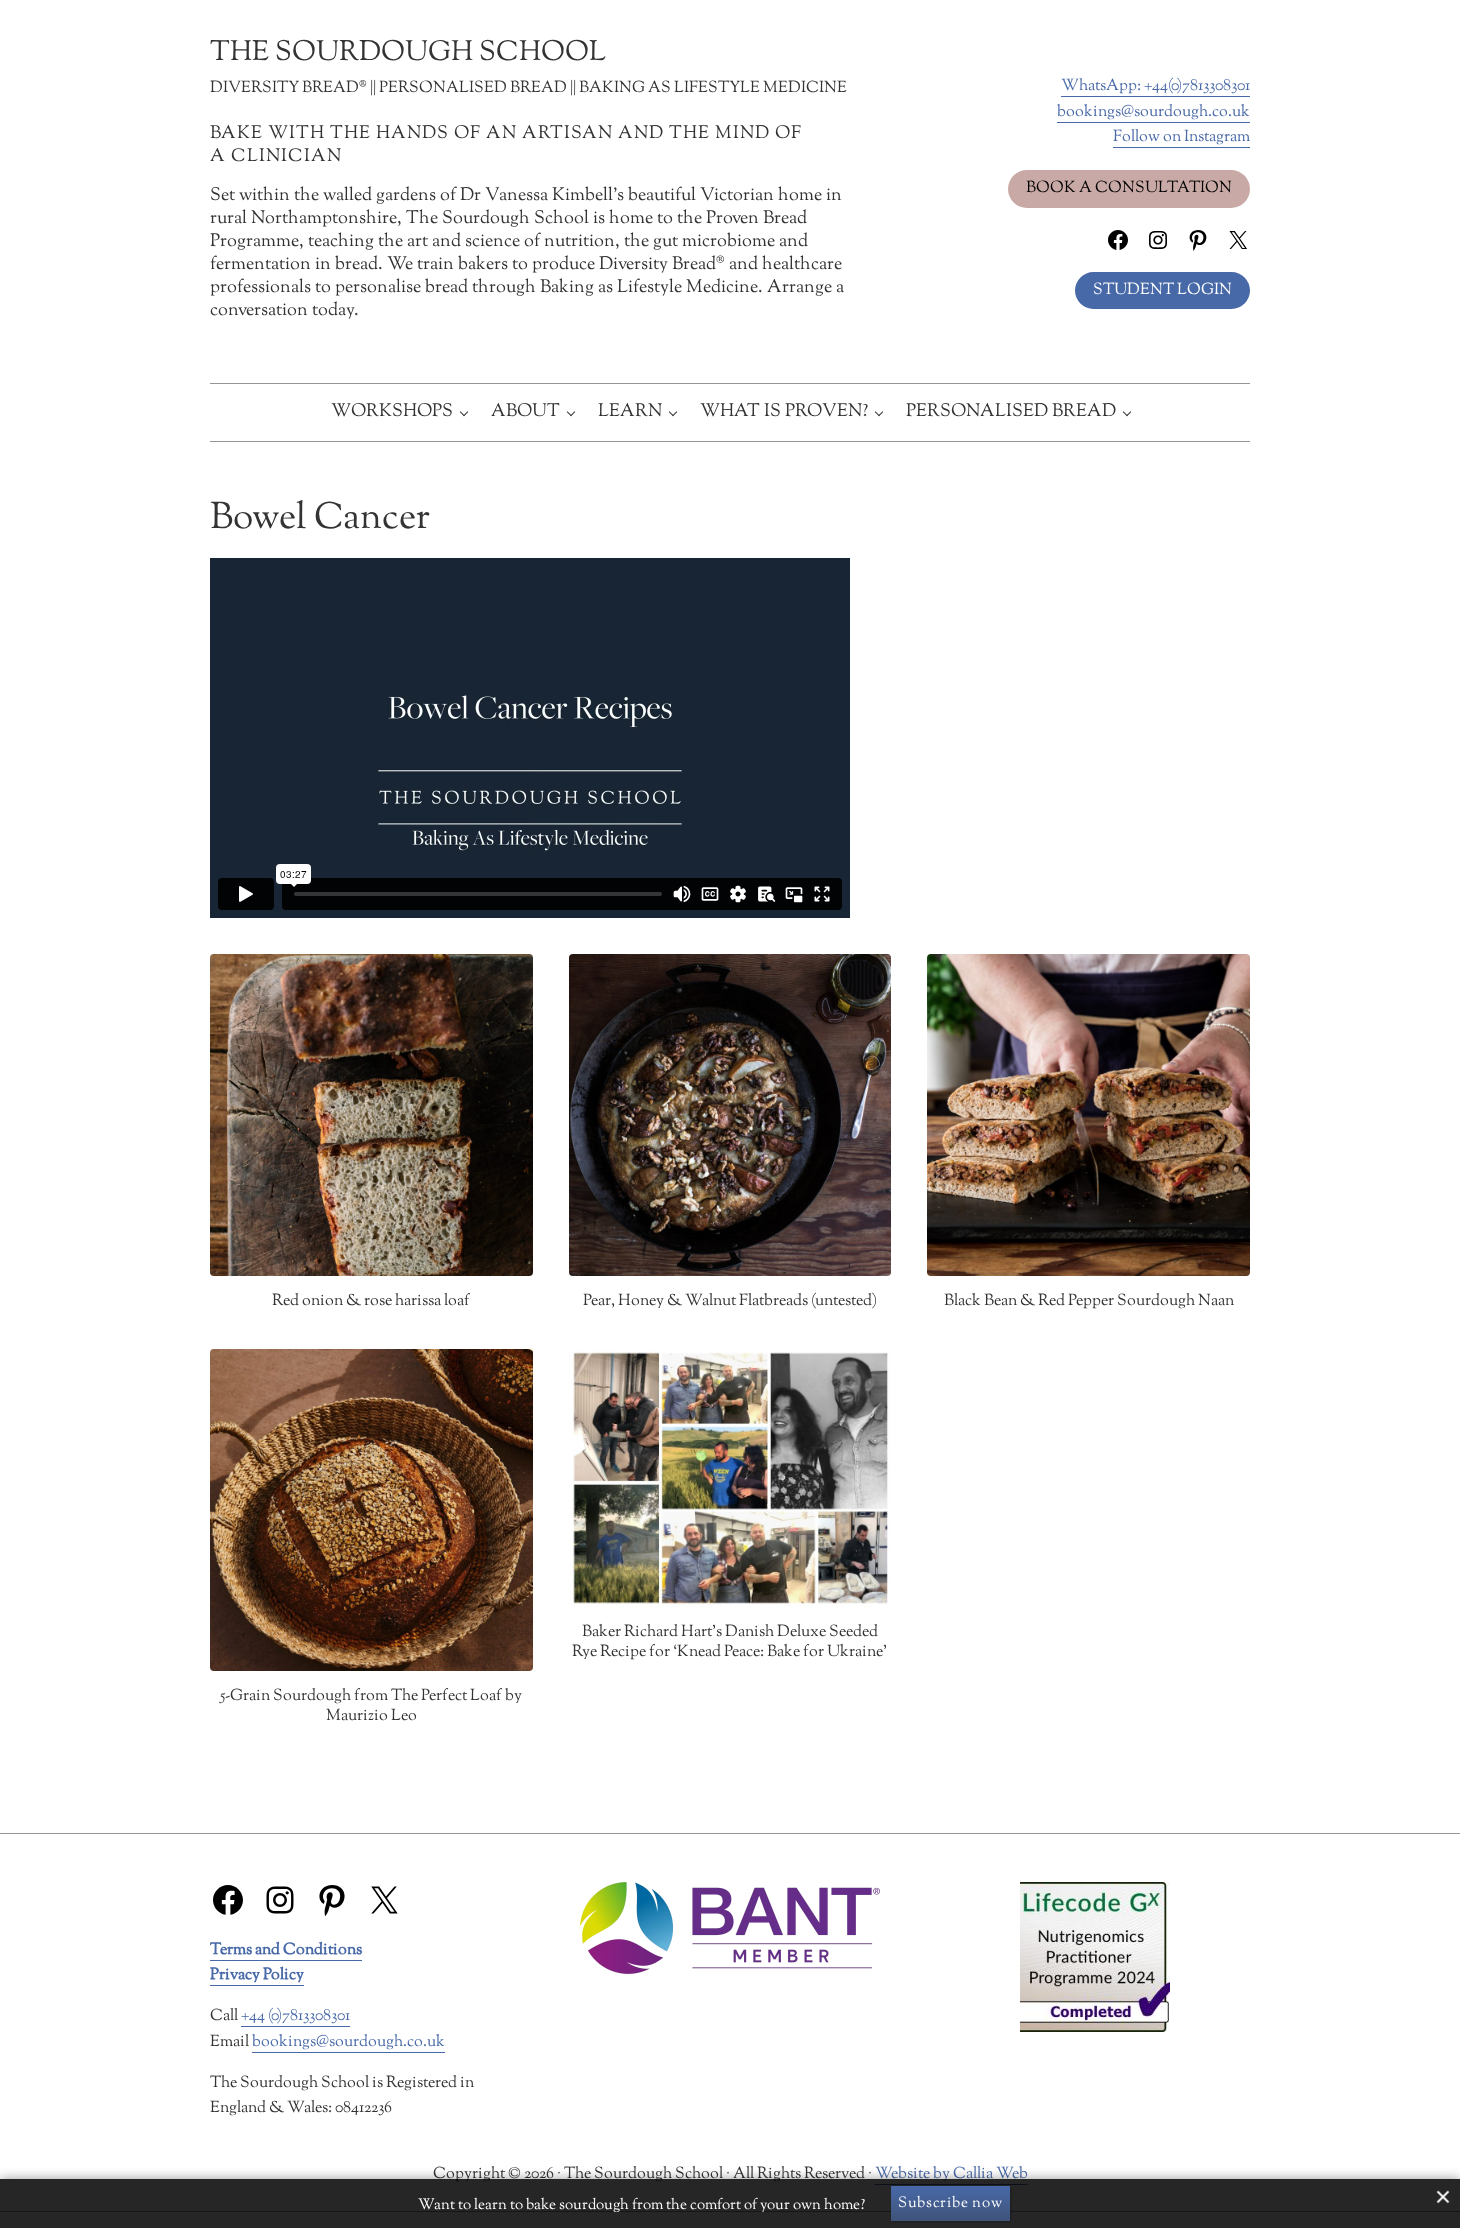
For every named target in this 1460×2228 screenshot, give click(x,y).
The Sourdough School (408, 53)
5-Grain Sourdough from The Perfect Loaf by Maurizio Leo (371, 1707)
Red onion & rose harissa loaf (371, 1302)
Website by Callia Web (951, 2174)
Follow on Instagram (1181, 137)
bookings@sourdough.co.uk (1153, 112)
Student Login (1162, 290)
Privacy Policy (257, 1975)
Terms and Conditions (286, 1950)
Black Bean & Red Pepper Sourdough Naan (1089, 1302)
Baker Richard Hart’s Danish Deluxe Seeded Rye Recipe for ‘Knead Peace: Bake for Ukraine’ (729, 1643)
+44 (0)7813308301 (295, 2016)
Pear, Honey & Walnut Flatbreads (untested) (730, 1302)
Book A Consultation (1129, 188)
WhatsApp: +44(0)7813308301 (1155, 86)
